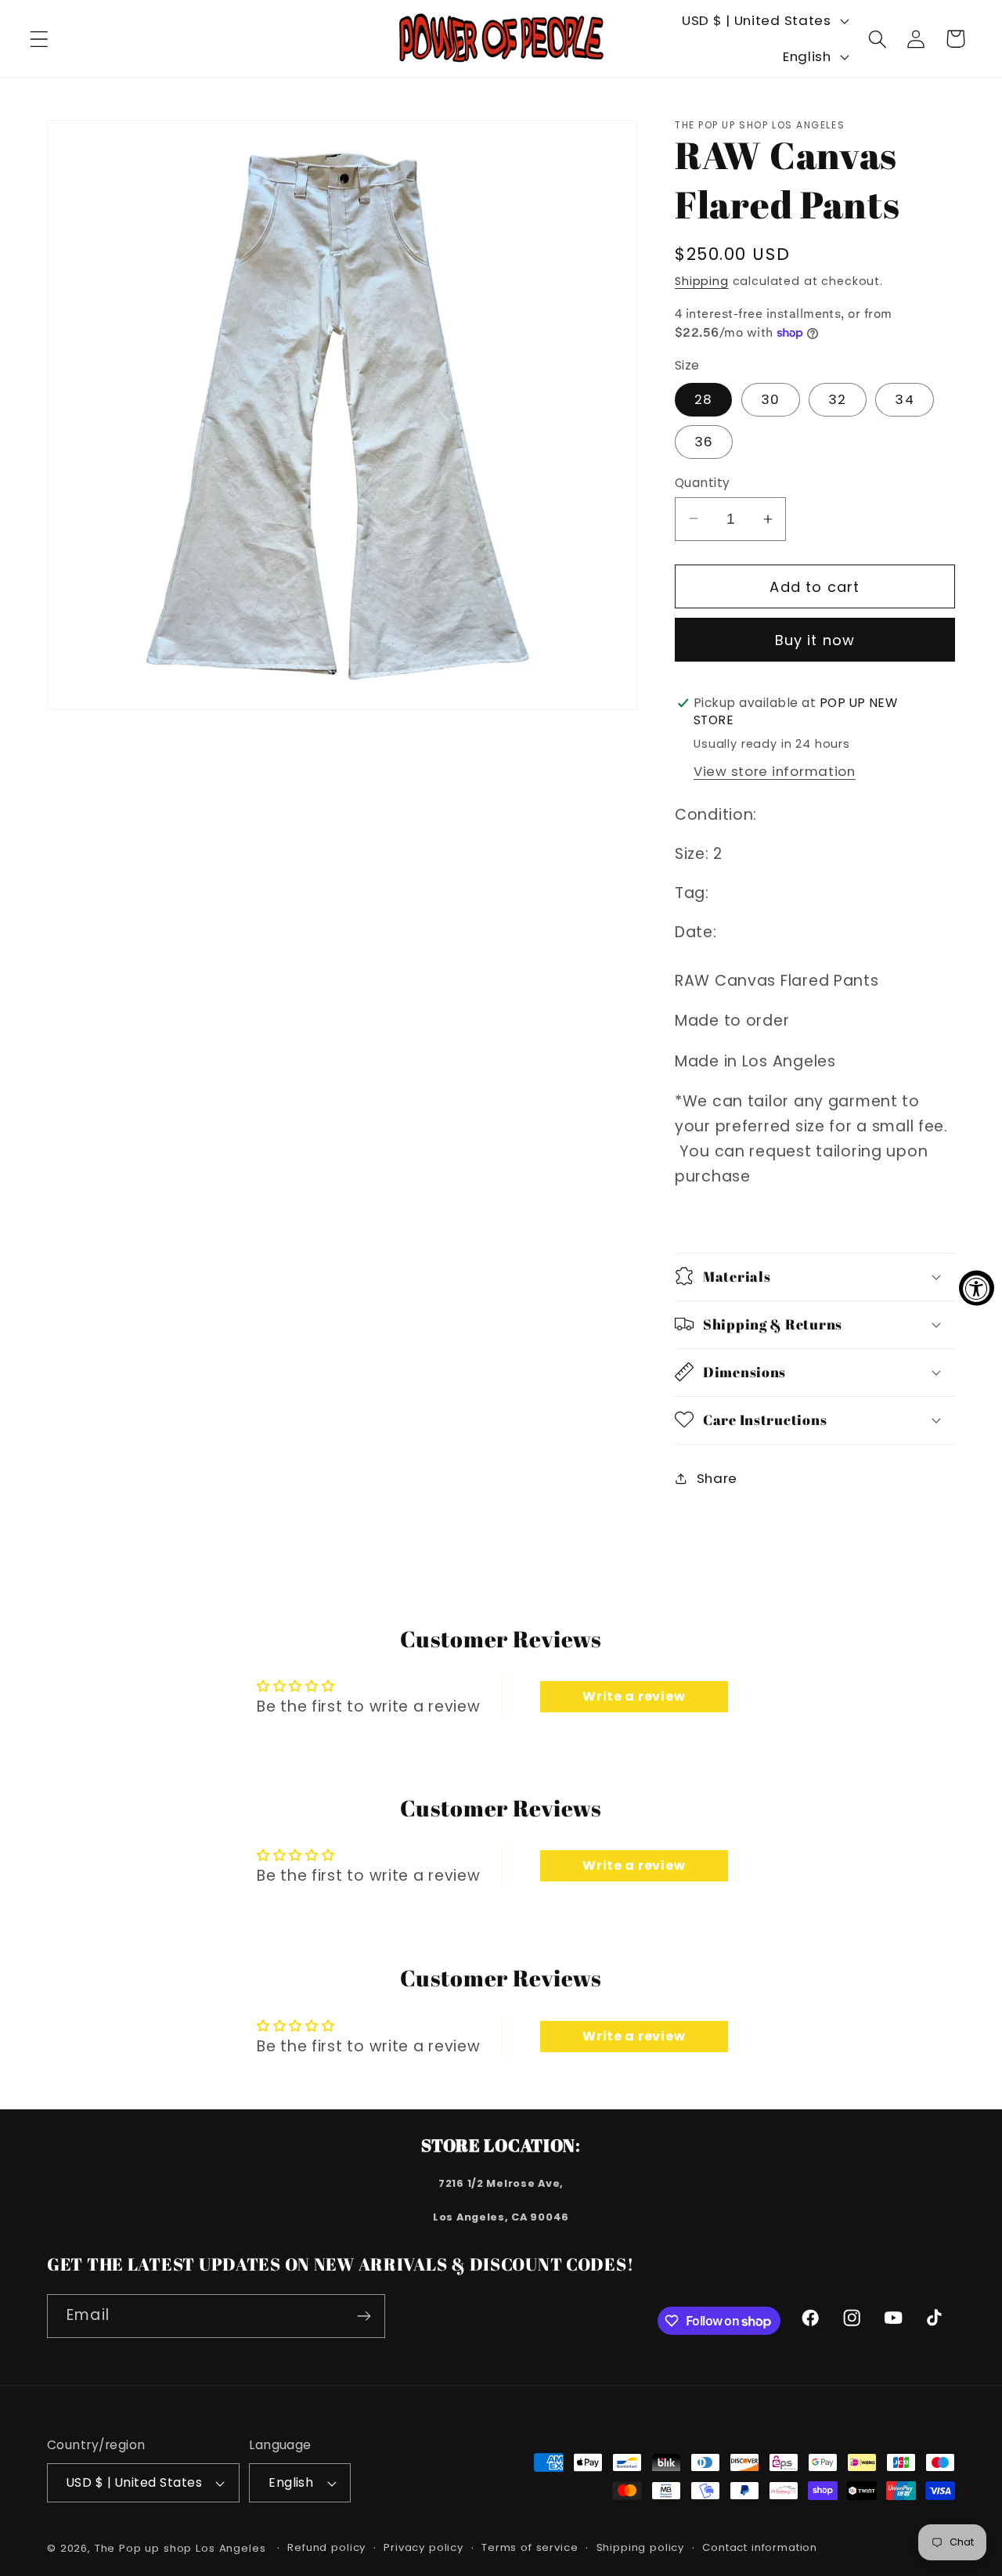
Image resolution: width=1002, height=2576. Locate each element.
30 (770, 399)
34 (904, 399)
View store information (775, 770)
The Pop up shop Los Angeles (180, 2548)
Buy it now (815, 640)
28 (703, 399)
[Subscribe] (364, 2316)
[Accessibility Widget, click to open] (977, 1288)
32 (837, 399)
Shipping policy (641, 2547)
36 (704, 441)
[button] (40, 39)
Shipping (702, 280)
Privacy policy (424, 2547)
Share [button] (717, 1478)
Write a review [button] (634, 1696)
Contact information (760, 2547)
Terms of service (530, 2547)
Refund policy (326, 2547)
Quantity (703, 482)
